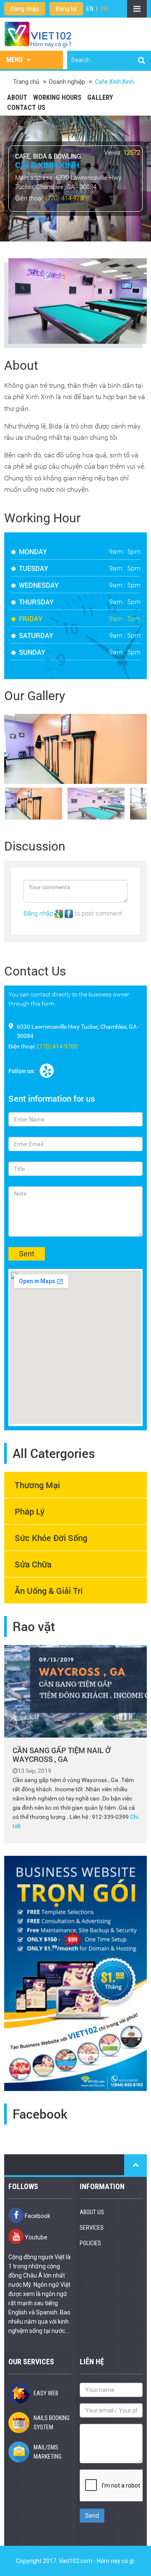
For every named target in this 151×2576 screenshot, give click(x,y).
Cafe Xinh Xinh (114, 82)
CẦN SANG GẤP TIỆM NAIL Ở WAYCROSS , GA (61, 1755)
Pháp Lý (30, 1511)
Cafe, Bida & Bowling (48, 156)
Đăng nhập (25, 9)
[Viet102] (38, 34)
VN (104, 9)
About (17, 97)
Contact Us (26, 108)
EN (90, 9)
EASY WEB (46, 2393)
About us (92, 2212)
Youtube (35, 2237)
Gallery (100, 97)
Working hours (57, 97)
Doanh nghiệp (67, 82)
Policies (90, 2243)
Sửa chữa (33, 1564)
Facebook (37, 2216)
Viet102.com (75, 2561)
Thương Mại (37, 1485)
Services (92, 2228)
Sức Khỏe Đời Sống (51, 1538)
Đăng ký (66, 9)
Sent (27, 1254)
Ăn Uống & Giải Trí (49, 1590)
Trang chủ (26, 82)
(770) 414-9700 (66, 198)
